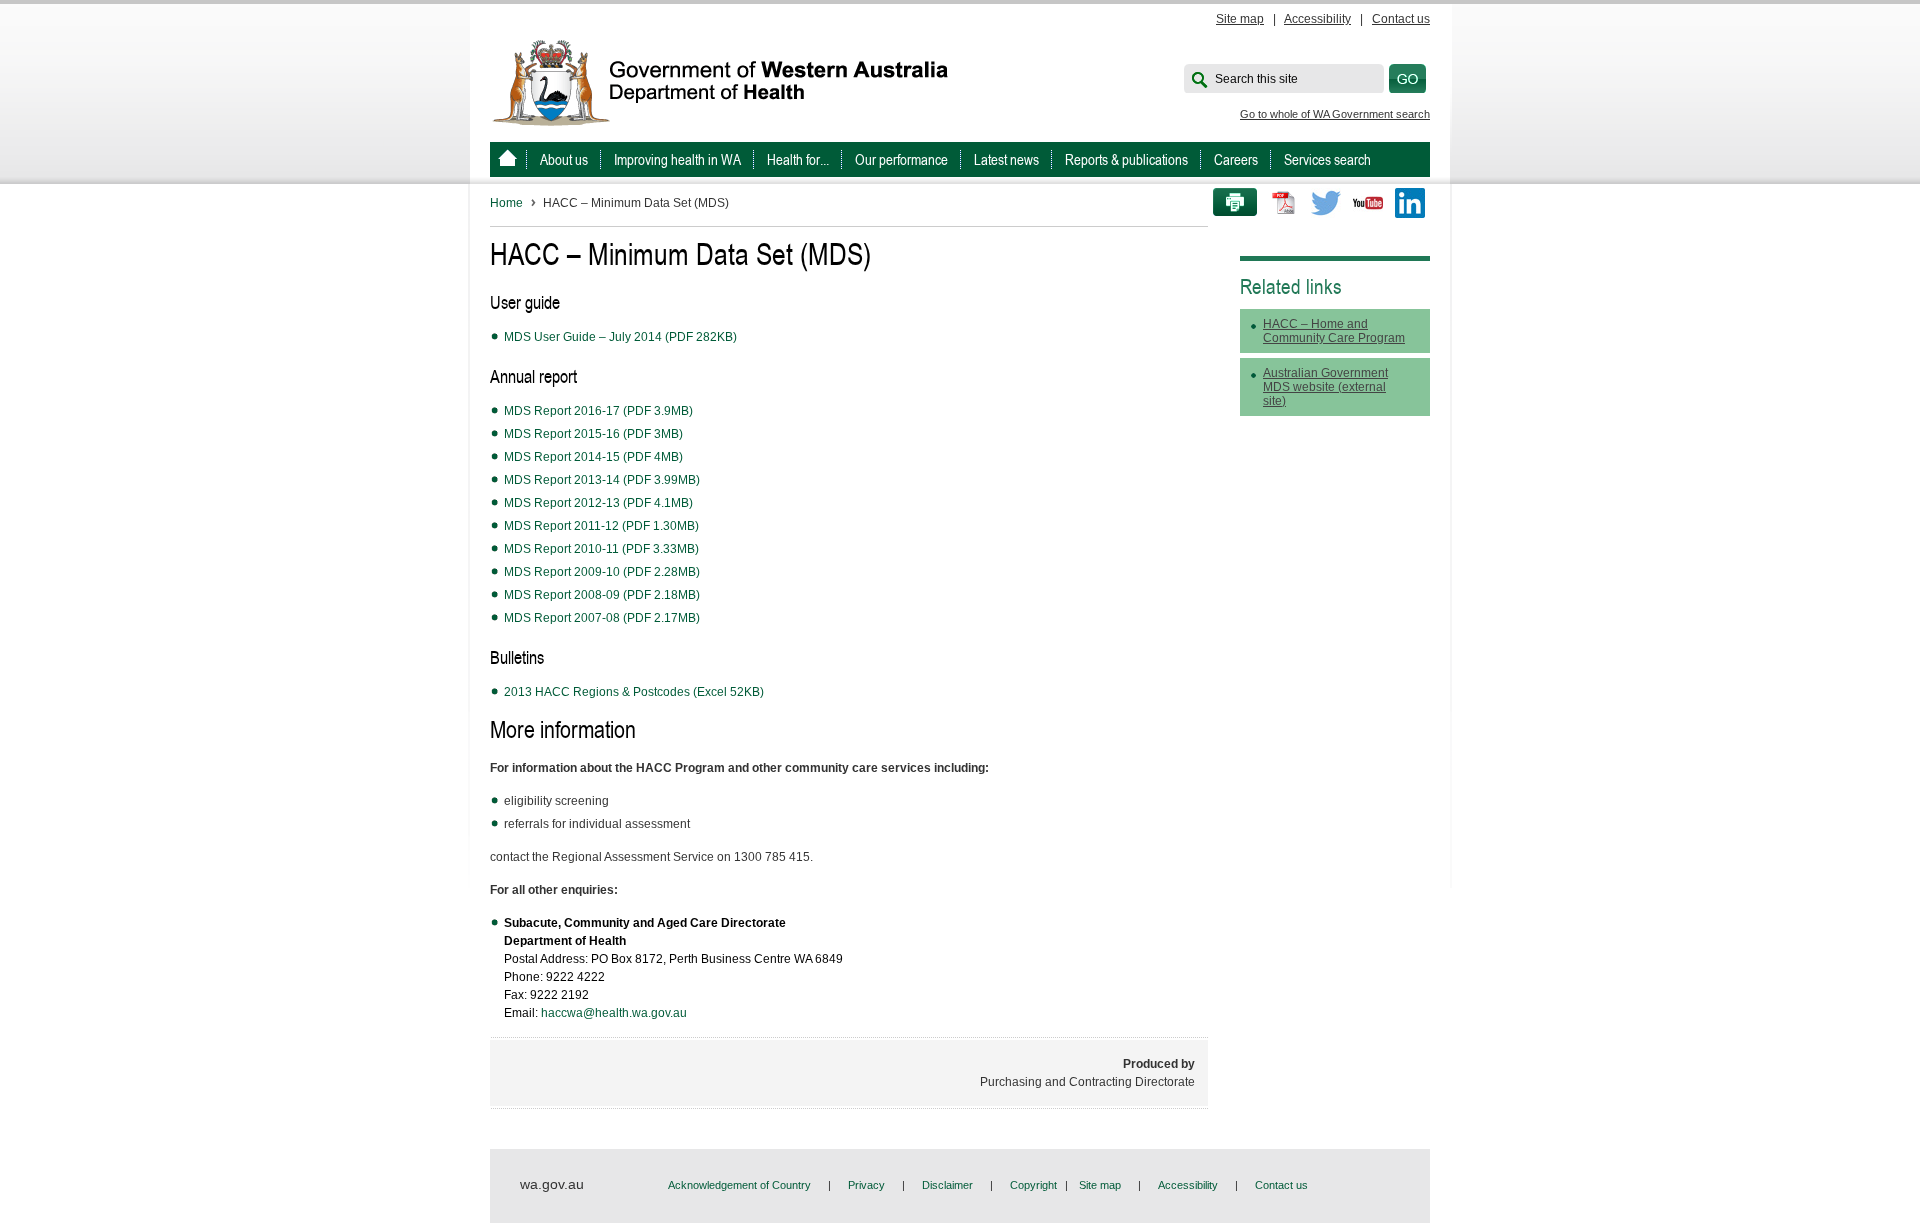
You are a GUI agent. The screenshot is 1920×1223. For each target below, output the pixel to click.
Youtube (1368, 203)
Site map (1240, 19)
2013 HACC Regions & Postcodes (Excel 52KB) (634, 692)
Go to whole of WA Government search (1335, 114)
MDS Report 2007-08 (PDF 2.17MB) (602, 618)
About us (564, 159)
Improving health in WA (677, 159)
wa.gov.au (552, 1184)
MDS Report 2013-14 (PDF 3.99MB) (602, 480)
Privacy (866, 1185)
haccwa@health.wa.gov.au (614, 1013)
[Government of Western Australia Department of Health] (734, 81)
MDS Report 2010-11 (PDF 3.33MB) (601, 549)
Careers (1236, 159)
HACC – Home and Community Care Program (1334, 331)
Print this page (1228, 203)
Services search (1327, 159)
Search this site (1256, 79)
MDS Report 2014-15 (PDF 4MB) (593, 457)
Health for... (798, 159)
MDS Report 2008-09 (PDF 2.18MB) (602, 595)
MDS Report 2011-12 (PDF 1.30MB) (601, 526)
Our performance (901, 159)
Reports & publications (1126, 159)
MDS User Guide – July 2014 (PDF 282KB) (620, 337)
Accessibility (1317, 19)
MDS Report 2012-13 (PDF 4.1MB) (598, 503)
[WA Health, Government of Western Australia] (507, 159)
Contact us (1401, 19)
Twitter (1326, 203)
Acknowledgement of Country (739, 1185)
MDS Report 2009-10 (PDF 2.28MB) (602, 572)
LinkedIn (1410, 203)
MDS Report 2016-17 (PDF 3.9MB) (598, 411)
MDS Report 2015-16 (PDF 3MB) (593, 434)
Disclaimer (947, 1185)
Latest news (1006, 159)
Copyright (1033, 1185)
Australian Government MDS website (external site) (1325, 387)
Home (506, 203)
